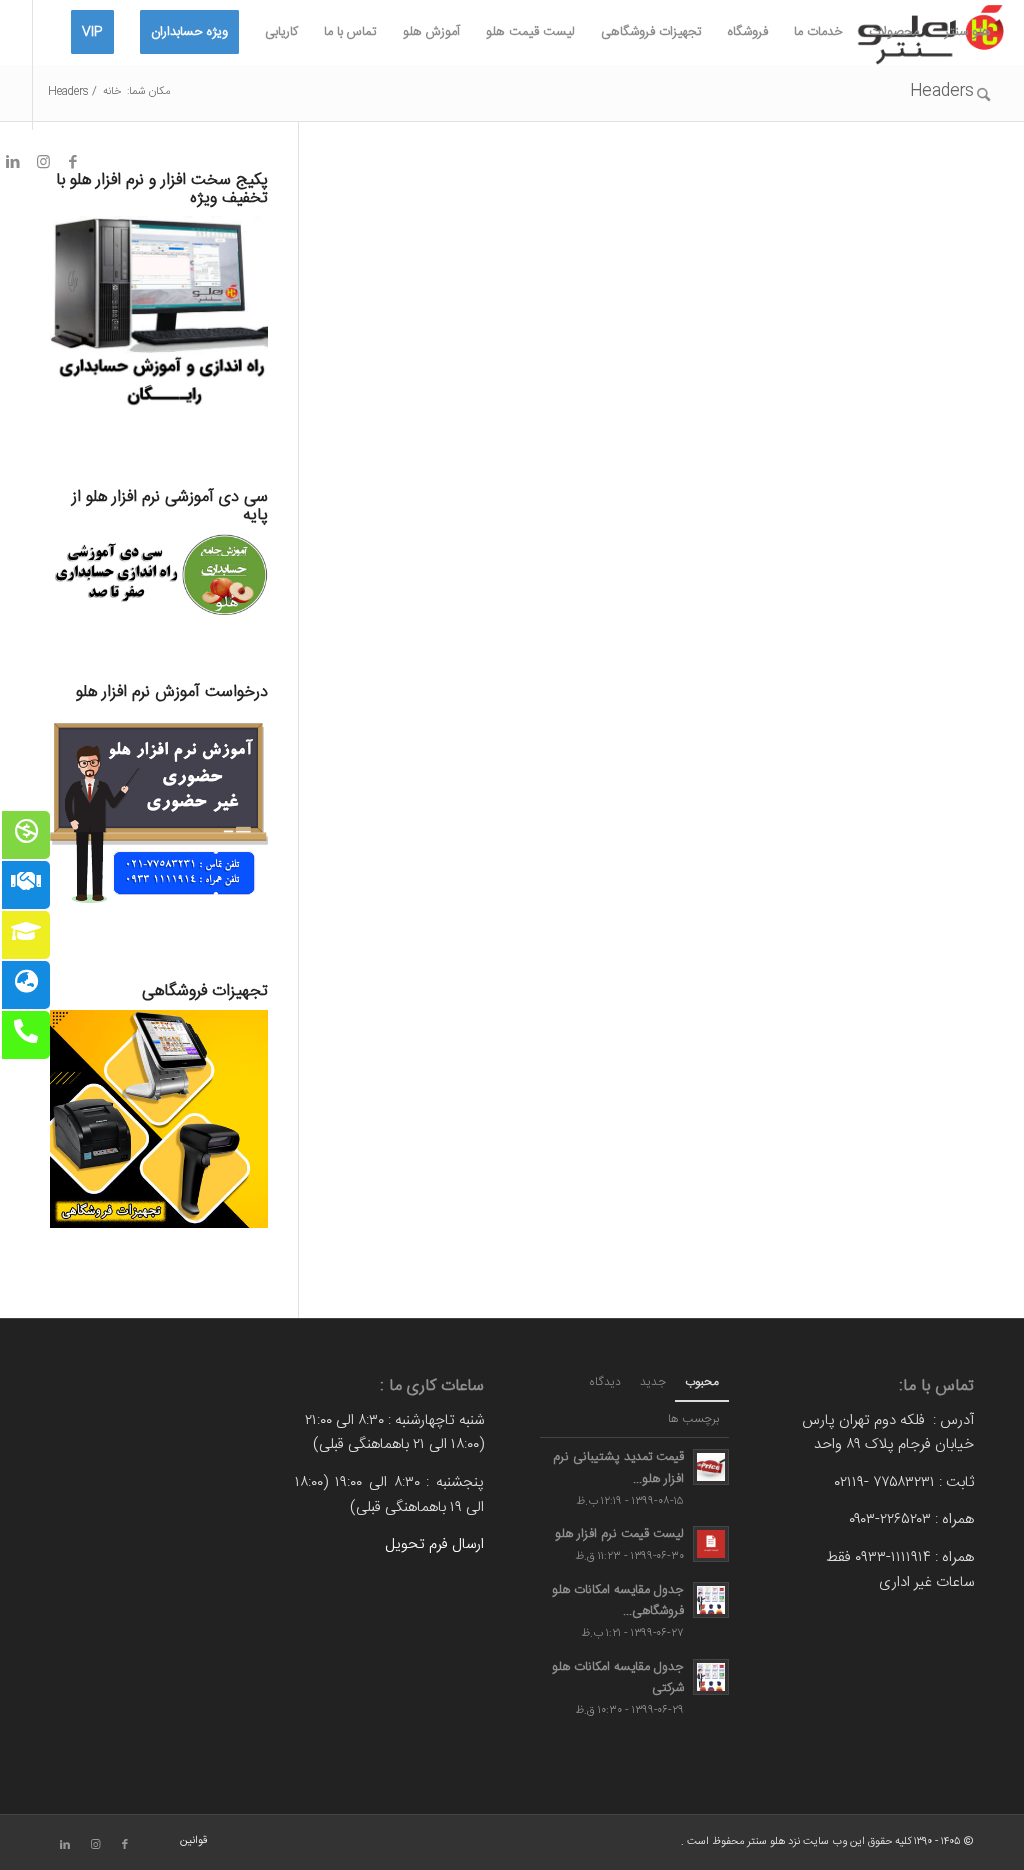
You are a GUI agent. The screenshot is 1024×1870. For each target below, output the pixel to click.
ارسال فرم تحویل (434, 1544)
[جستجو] (983, 97)
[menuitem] (968, 32)
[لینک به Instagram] (43, 162)
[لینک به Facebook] (73, 162)
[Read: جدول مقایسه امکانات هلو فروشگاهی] (711, 1600)
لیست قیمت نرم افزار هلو (619, 1534)
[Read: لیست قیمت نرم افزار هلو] (711, 1544)
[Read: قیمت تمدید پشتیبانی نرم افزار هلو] (711, 1467)
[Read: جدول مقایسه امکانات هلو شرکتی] (711, 1677)
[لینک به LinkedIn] (65, 1845)
